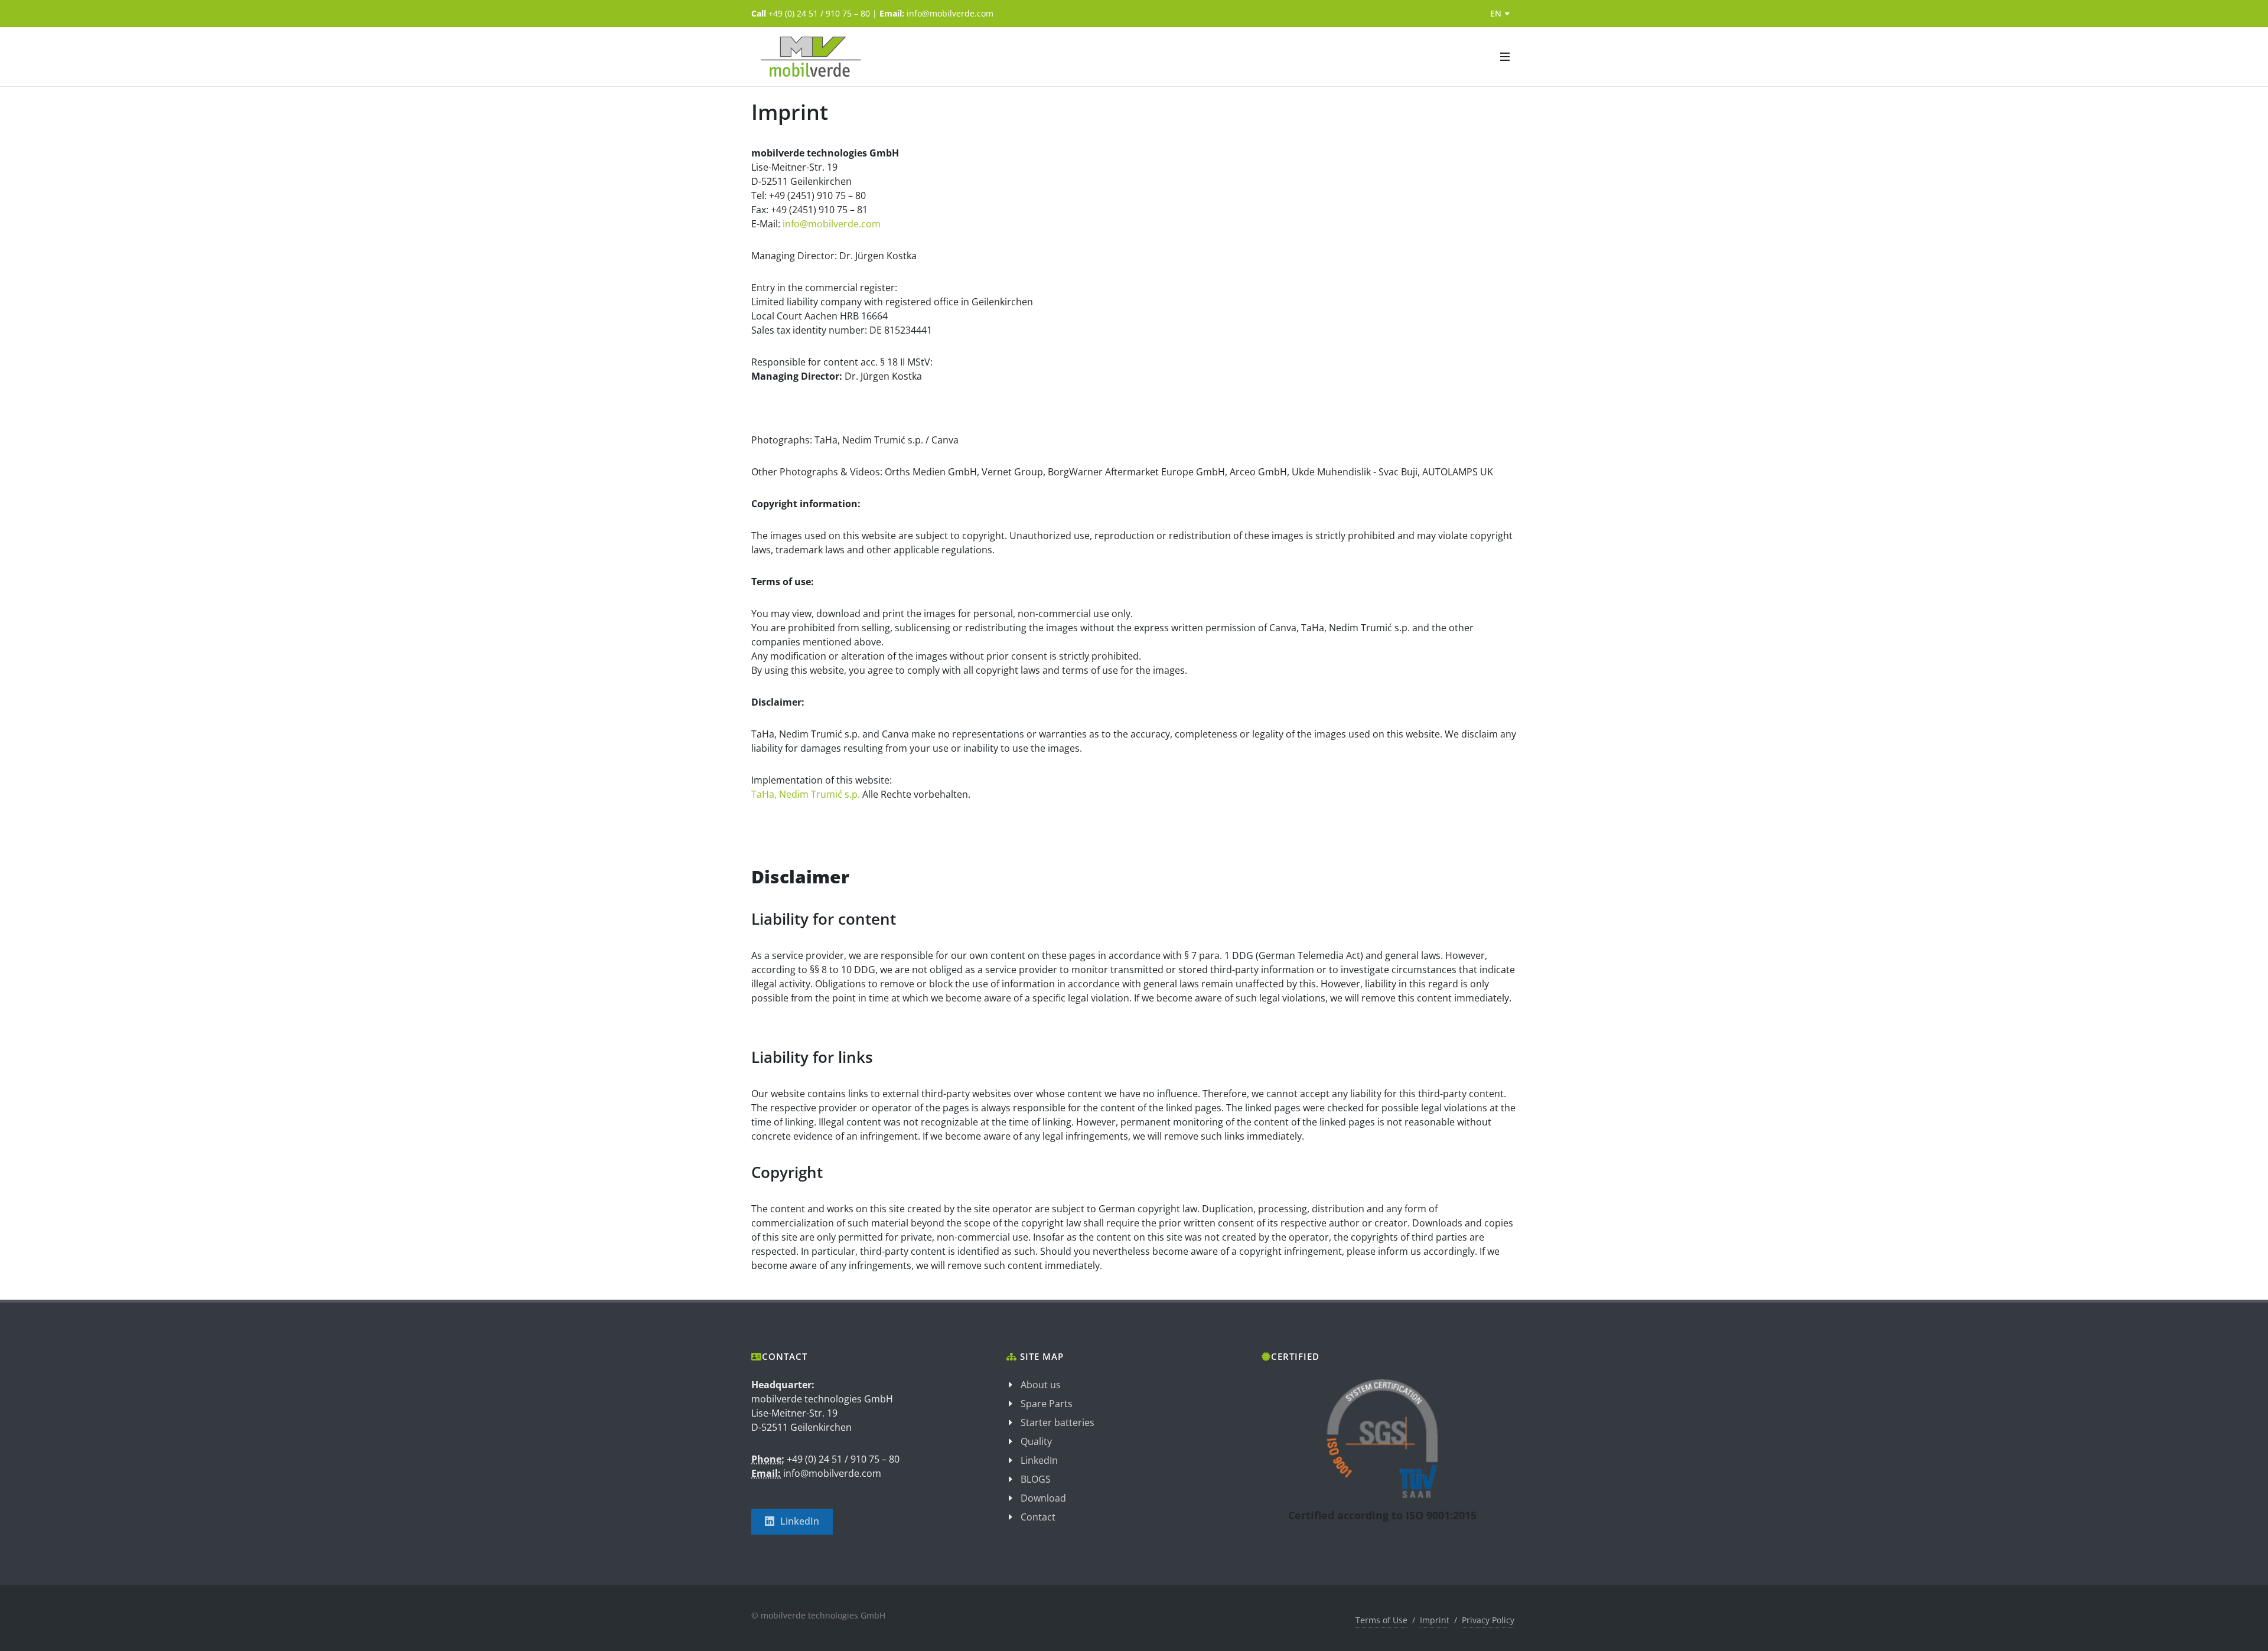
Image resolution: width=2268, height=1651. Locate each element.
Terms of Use (1381, 1620)
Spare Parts (1047, 1404)
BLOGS (1036, 1479)
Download (1043, 1498)
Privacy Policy (1488, 1620)
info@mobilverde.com (832, 224)
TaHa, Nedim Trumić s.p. (807, 794)
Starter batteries (1058, 1422)
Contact (1038, 1517)
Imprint (1435, 1620)
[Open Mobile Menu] (1505, 57)
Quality (1036, 1441)
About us (1041, 1385)
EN (1496, 13)
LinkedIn (800, 1521)
